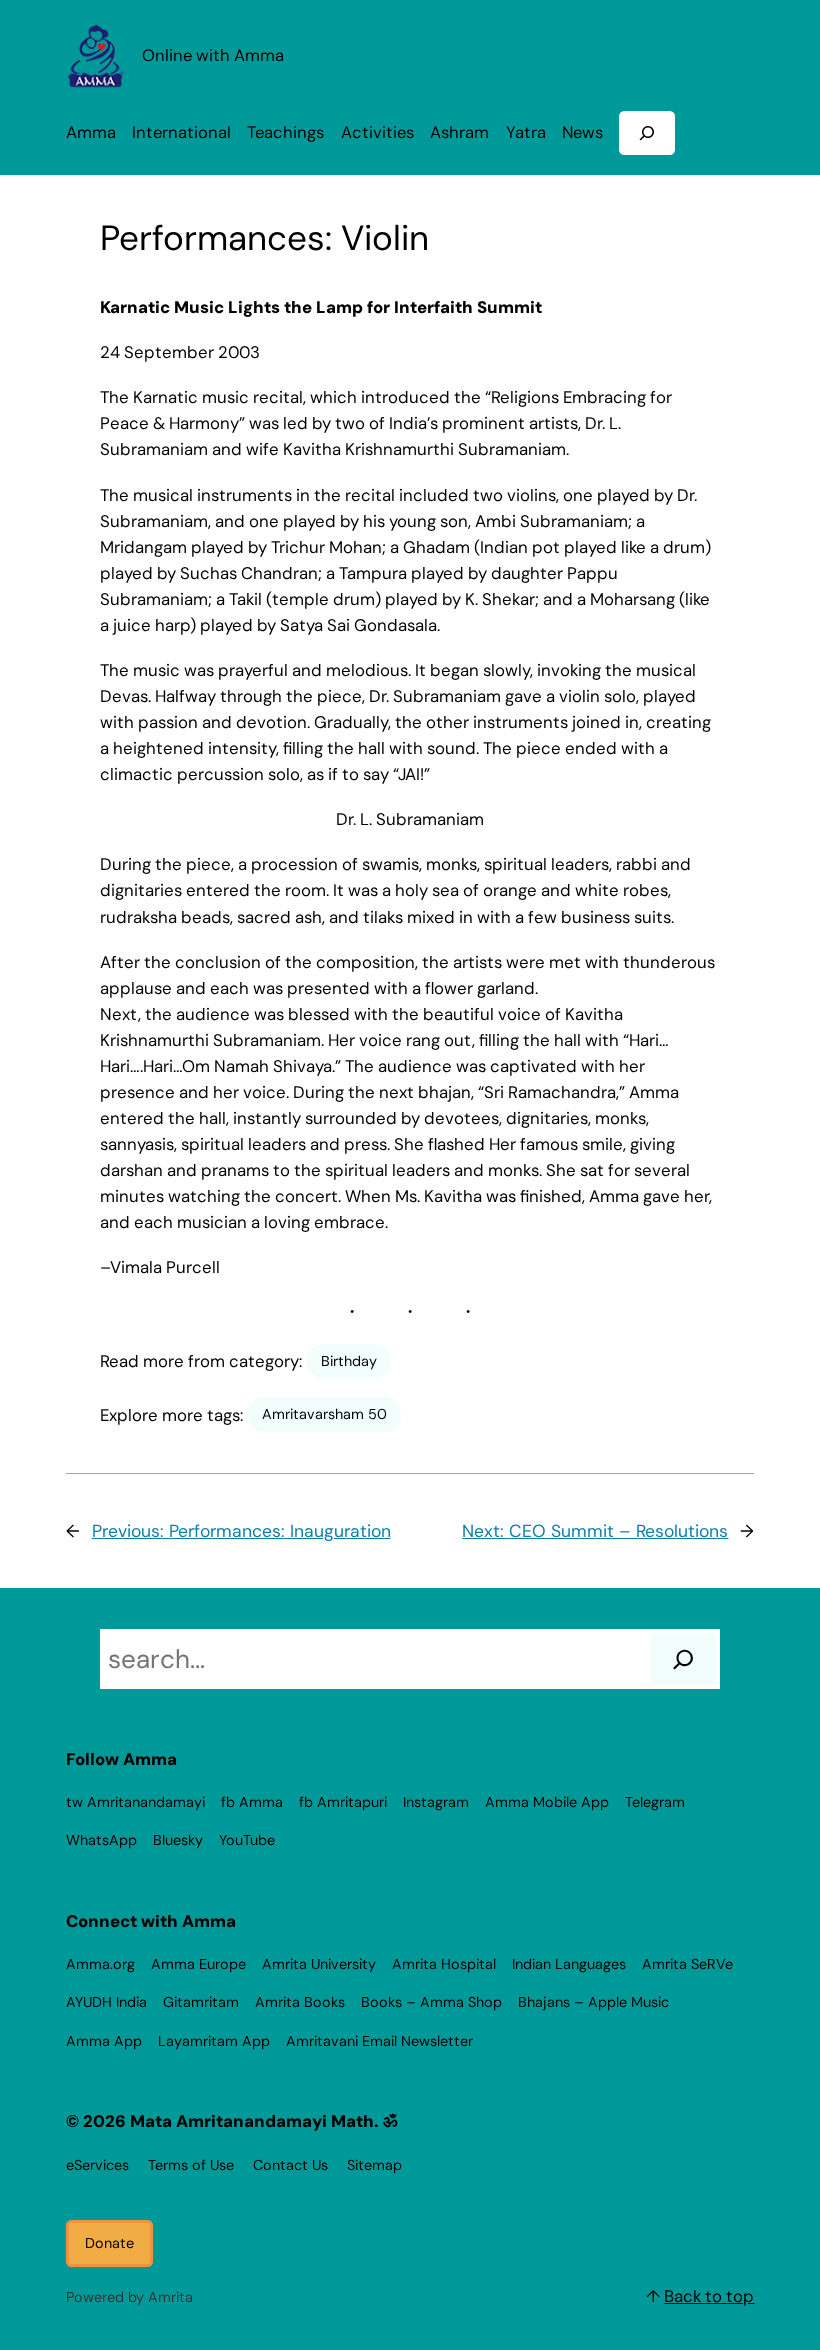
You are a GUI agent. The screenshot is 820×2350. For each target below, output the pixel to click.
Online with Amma (213, 55)
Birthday (349, 1361)
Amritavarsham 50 (324, 1414)
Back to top (709, 2296)
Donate (109, 2243)
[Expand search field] (647, 132)
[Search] (683, 1659)
